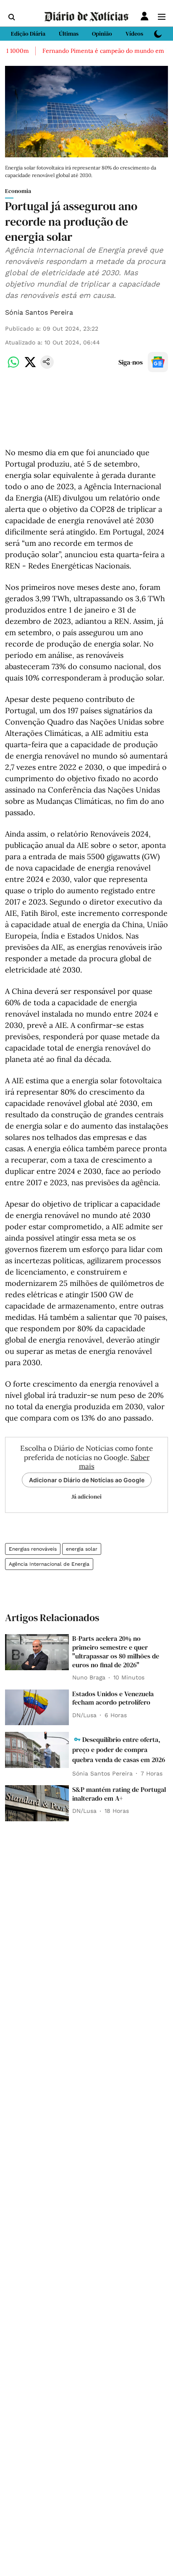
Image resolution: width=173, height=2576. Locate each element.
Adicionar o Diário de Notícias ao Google (87, 1480)
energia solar (82, 1549)
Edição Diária (28, 34)
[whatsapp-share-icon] (13, 366)
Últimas (69, 34)
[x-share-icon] (30, 366)
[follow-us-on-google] (158, 362)
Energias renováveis (33, 1549)
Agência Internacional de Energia (49, 1564)
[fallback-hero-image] (37, 1652)
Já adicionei (86, 1497)
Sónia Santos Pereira (39, 312)
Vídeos (134, 34)
